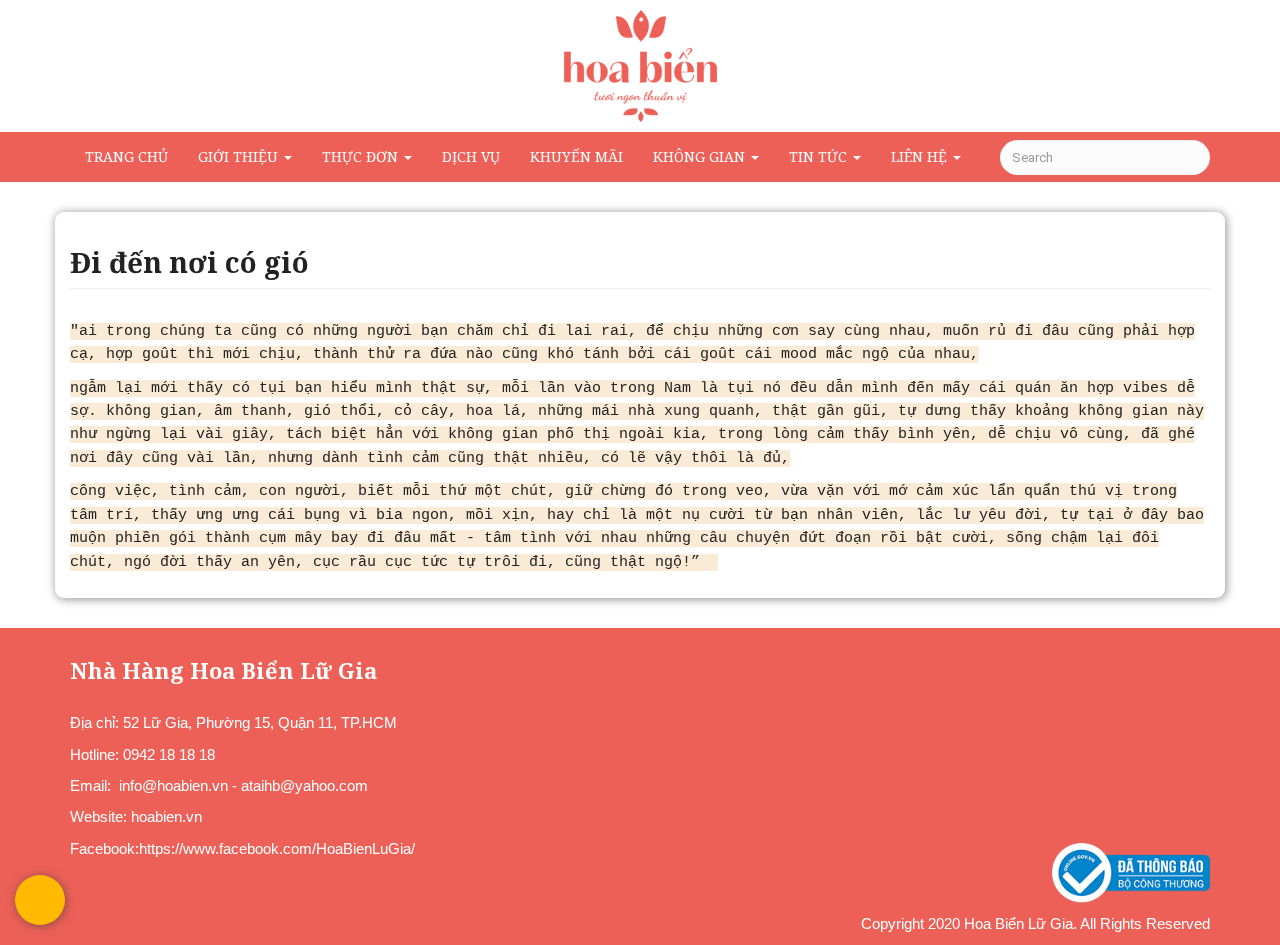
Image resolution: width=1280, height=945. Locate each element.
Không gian (701, 156)
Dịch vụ (471, 156)
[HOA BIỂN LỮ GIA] (640, 66)
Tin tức (820, 156)
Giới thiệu (240, 156)
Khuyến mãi (576, 156)
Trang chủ (126, 156)
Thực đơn (362, 156)
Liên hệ (921, 156)
